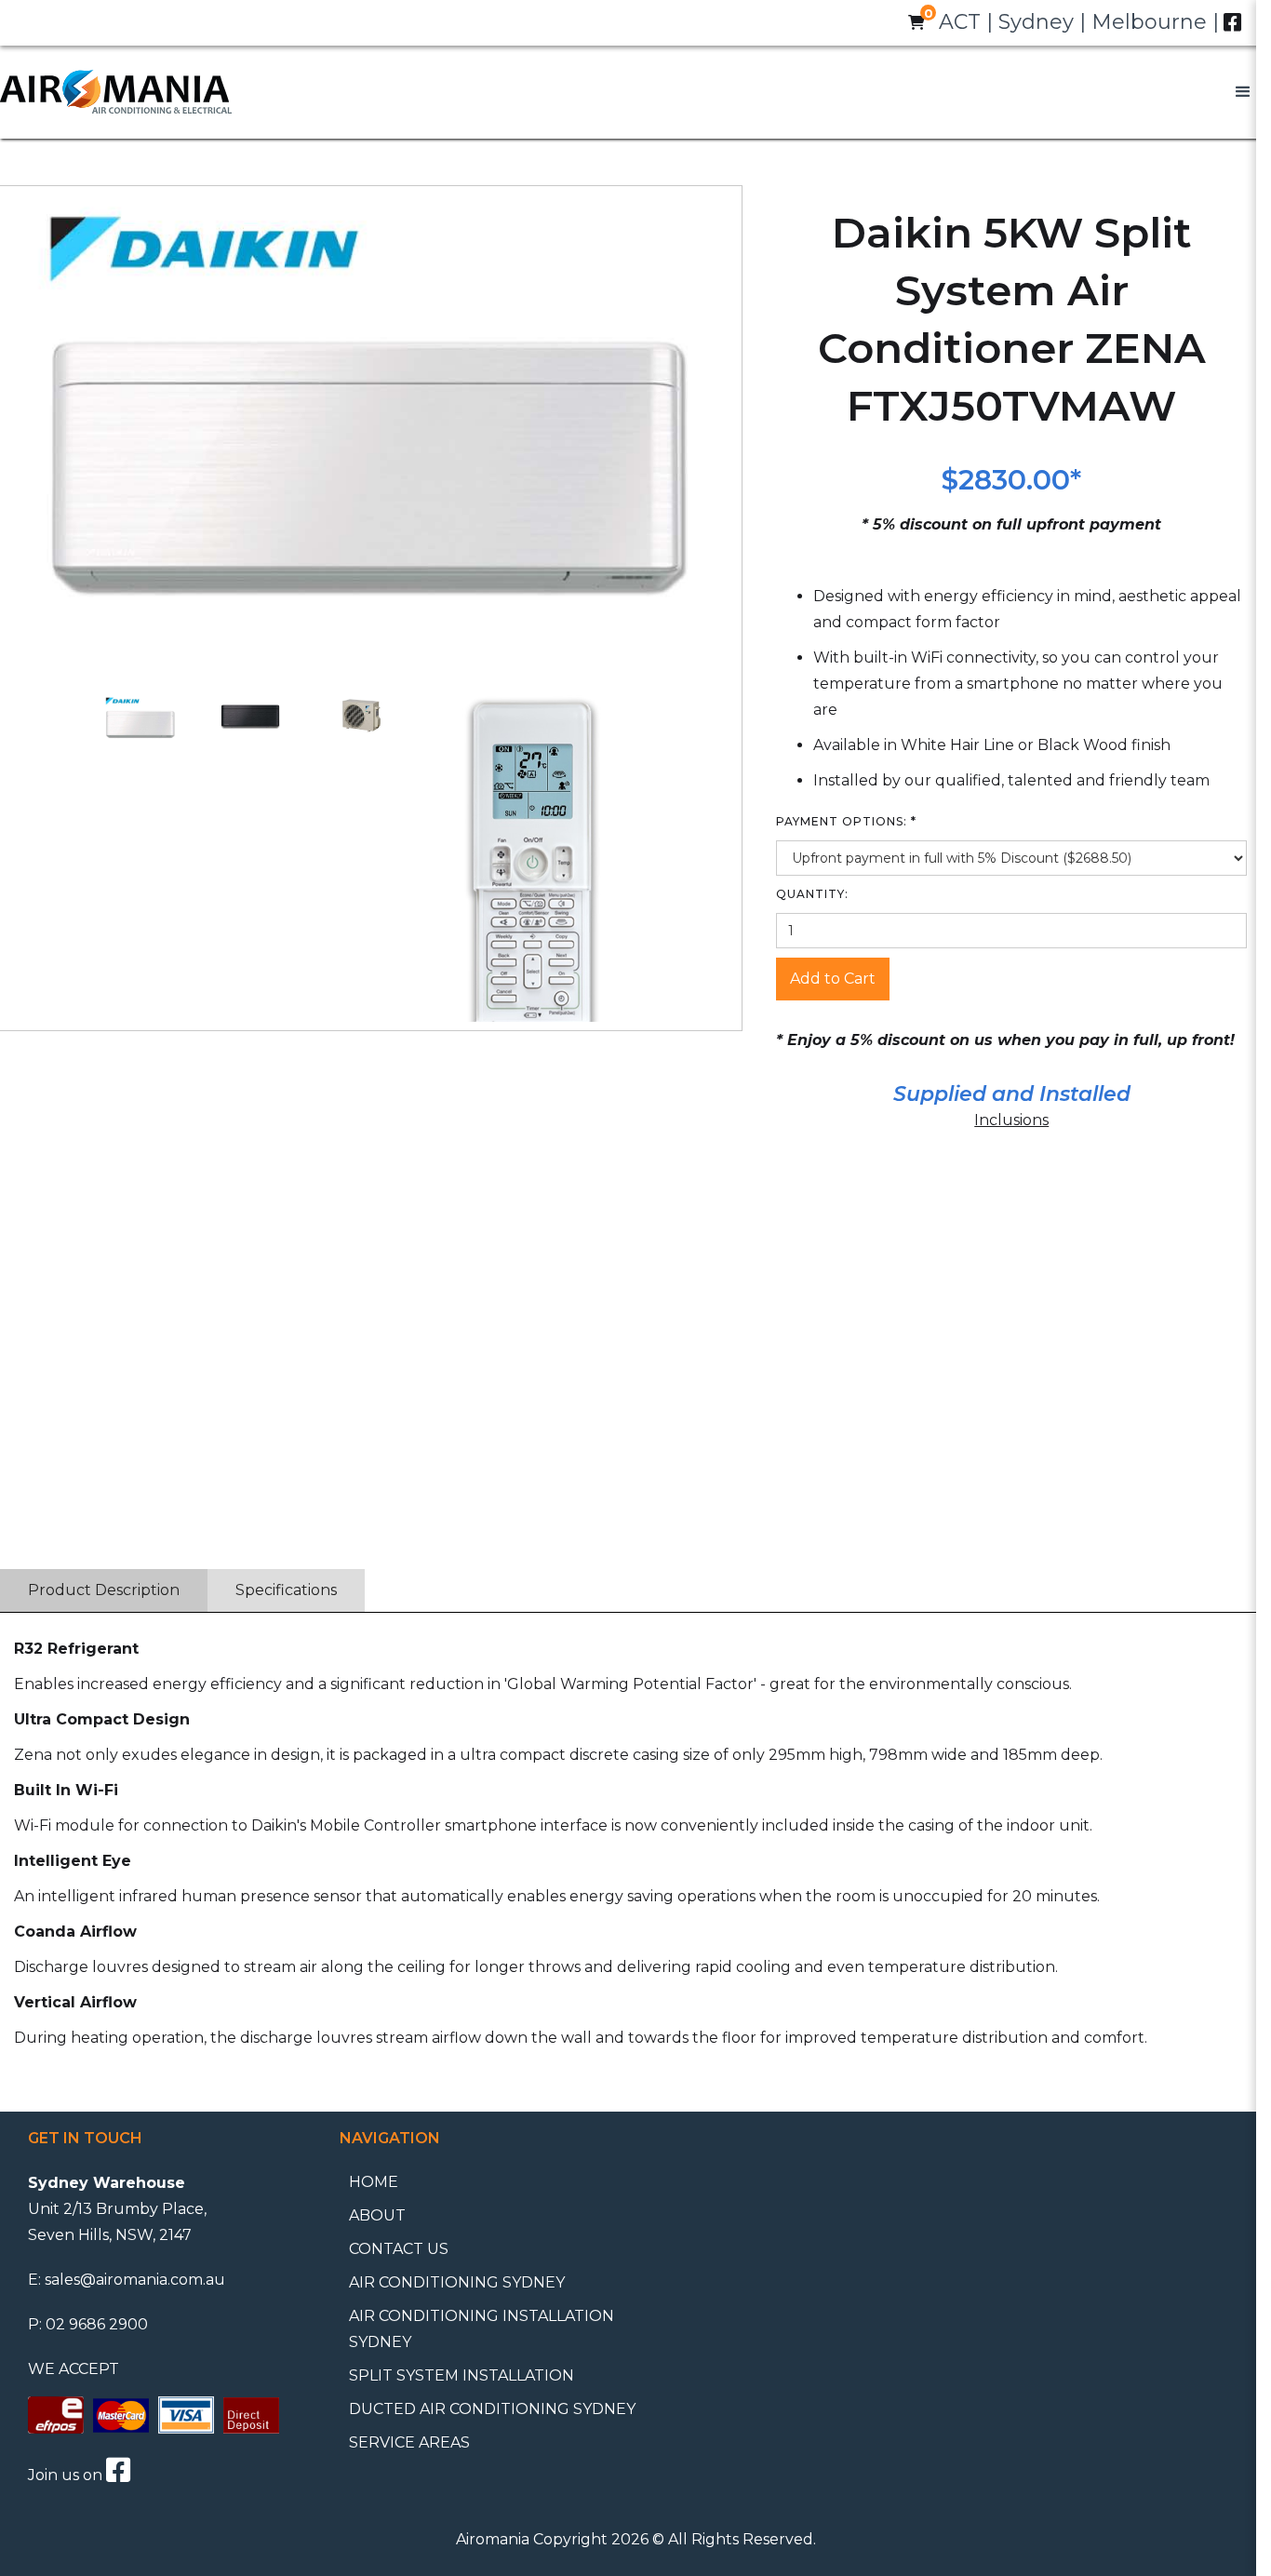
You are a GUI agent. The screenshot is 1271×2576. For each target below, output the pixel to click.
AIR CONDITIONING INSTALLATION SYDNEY (482, 2329)
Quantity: (812, 894)
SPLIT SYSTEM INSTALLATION (462, 2375)
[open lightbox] (140, 718)
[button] (1243, 92)
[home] (116, 92)
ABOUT (377, 2215)
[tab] (104, 1590)
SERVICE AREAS (409, 2442)
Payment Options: (846, 821)
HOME (374, 2182)
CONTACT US (399, 2249)
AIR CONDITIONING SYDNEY (457, 2282)
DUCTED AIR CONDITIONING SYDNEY (492, 2409)
